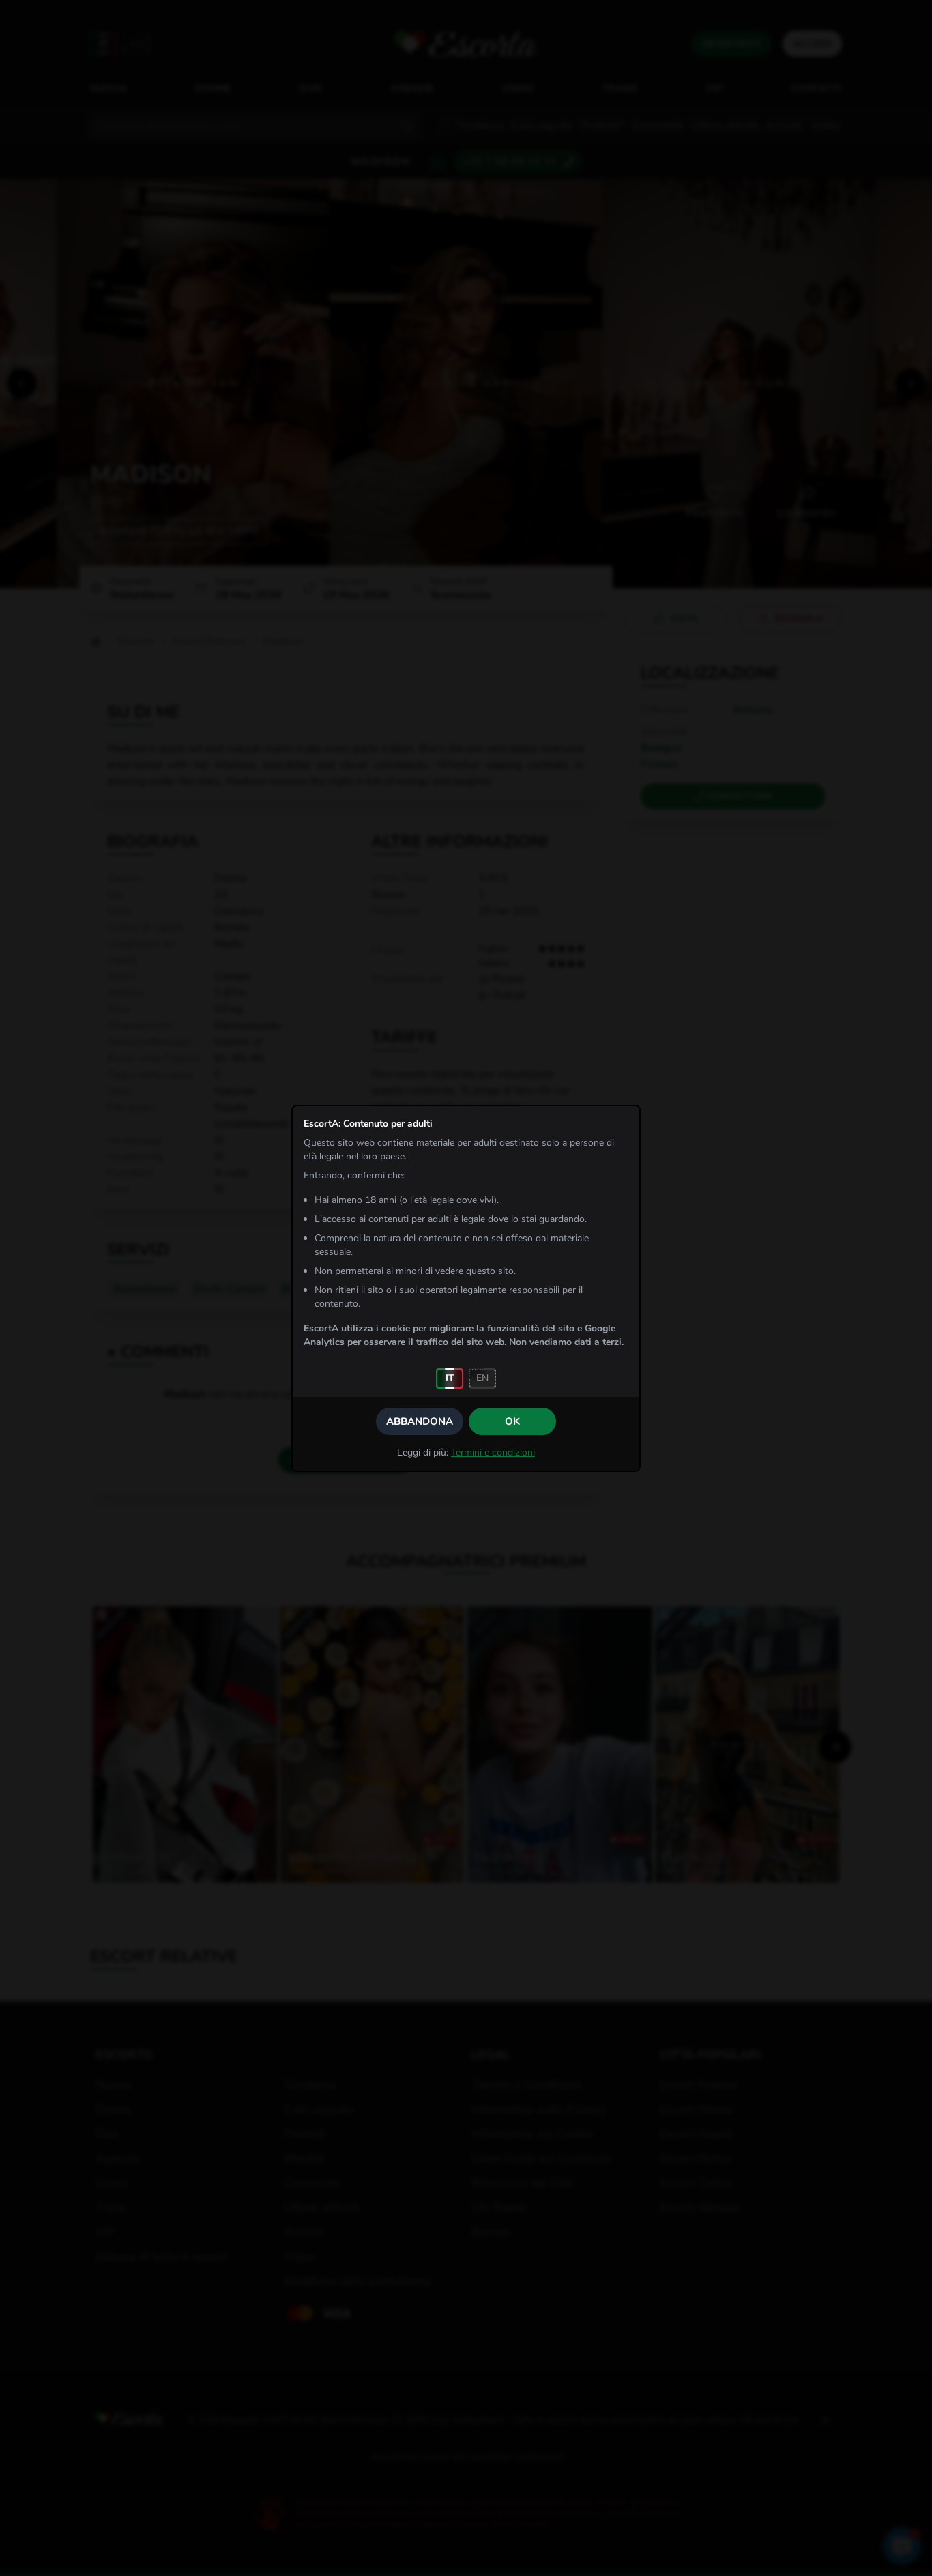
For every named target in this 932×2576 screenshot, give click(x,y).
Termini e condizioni (493, 1452)
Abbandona (420, 1421)
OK (512, 1421)
